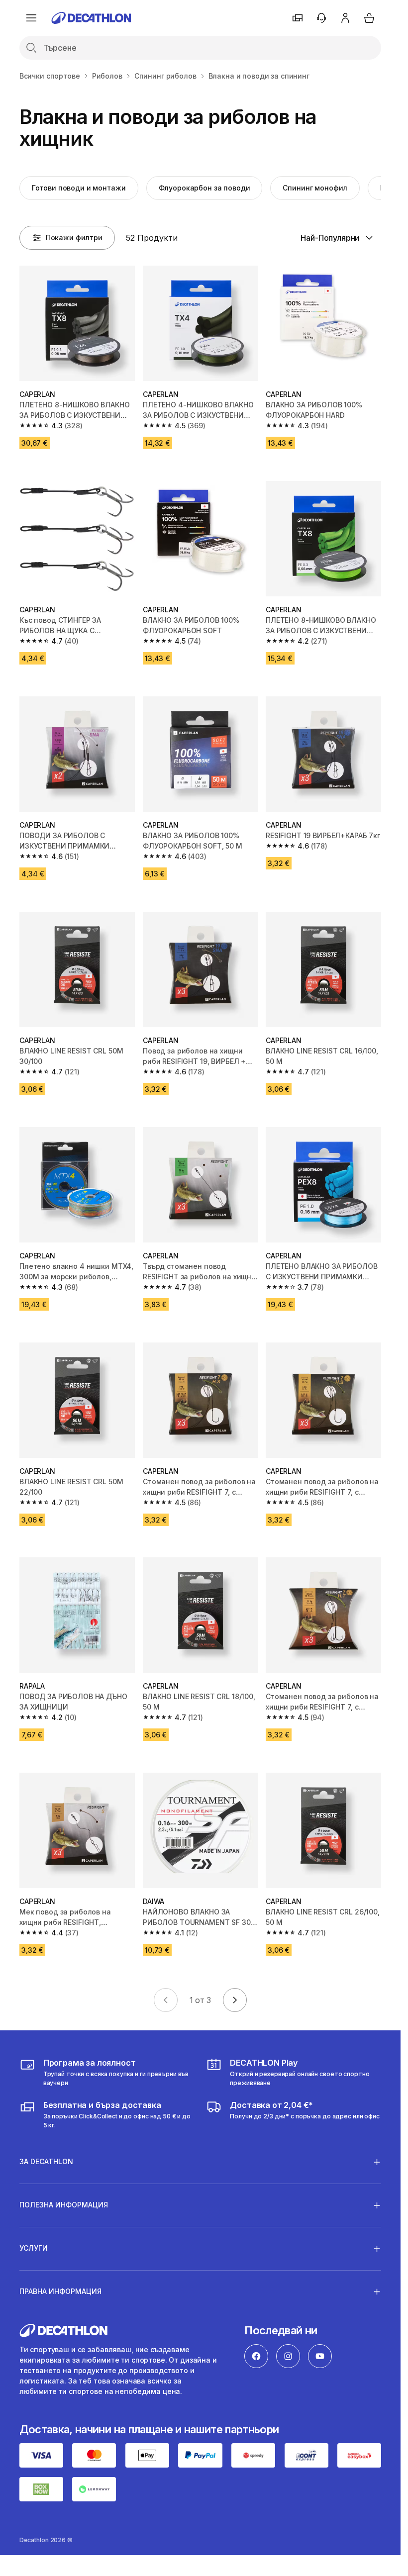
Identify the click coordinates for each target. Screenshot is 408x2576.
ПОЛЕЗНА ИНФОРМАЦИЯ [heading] (64, 2205)
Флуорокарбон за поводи (204, 188)
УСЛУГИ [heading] (34, 2248)
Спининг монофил (315, 188)
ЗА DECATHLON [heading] (46, 2161)
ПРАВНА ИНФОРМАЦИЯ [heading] (60, 2291)
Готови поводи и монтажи (79, 188)
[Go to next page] (235, 2000)
